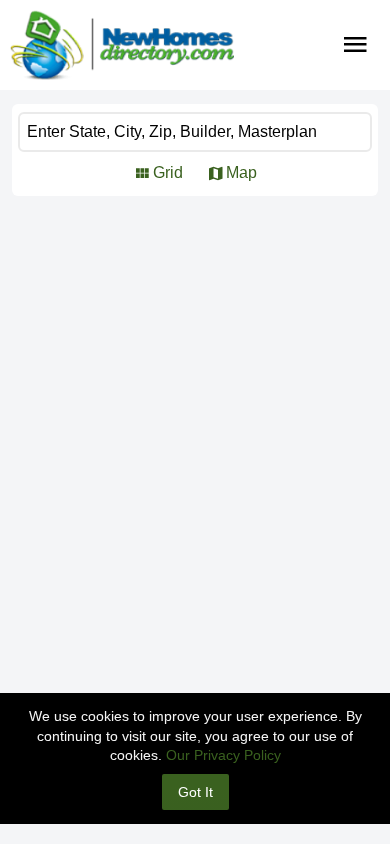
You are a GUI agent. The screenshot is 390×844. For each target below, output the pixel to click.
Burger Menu (355, 45)
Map (241, 172)
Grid (168, 172)
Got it (195, 792)
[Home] (122, 45)
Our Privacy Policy (223, 755)
